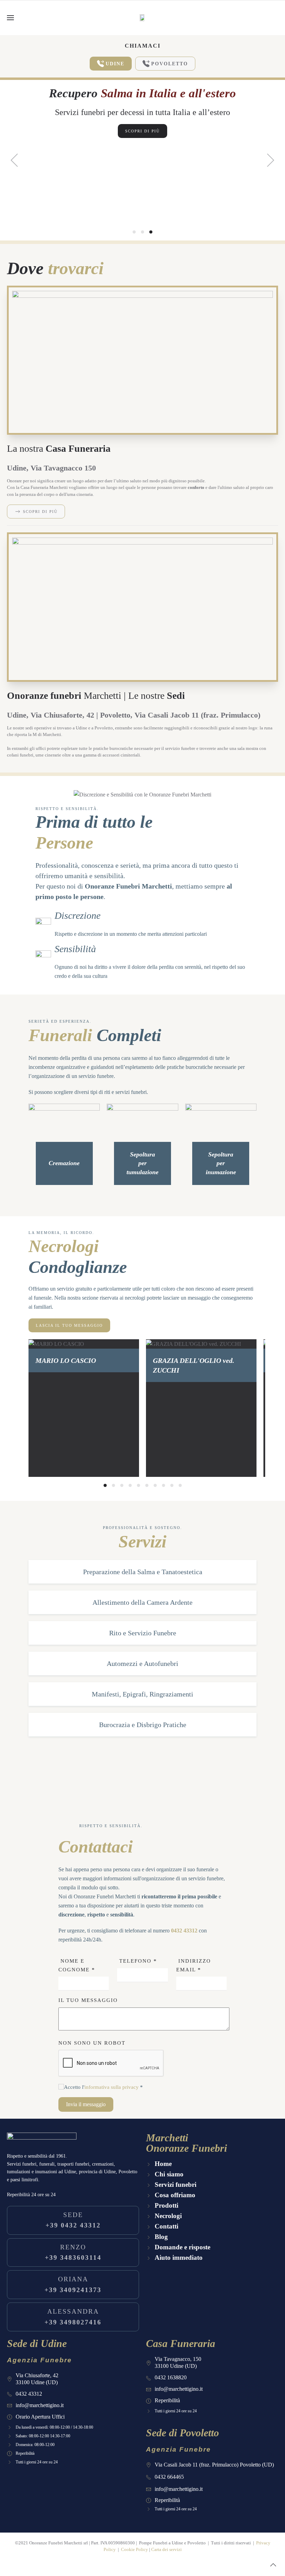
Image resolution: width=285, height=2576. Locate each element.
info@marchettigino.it (40, 2405)
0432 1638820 (171, 2377)
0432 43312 (184, 1931)
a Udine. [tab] (134, 233)
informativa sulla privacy (112, 2087)
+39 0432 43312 (73, 2220)
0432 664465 (169, 2477)
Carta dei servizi (166, 2549)
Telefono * (137, 1961)
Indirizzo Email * (194, 1965)
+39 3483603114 (73, 2252)
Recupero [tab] (151, 232)
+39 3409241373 (73, 2284)
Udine (115, 64)
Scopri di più (142, 131)
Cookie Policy (135, 2549)
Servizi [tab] (143, 232)
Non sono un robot (92, 2043)
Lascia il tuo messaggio (69, 1325)
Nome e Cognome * (77, 1965)
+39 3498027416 (73, 2317)
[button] (10, 18)
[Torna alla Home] (142, 18)
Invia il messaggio (86, 2104)
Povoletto (170, 64)
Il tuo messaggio (88, 2000)
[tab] (105, 1485)
